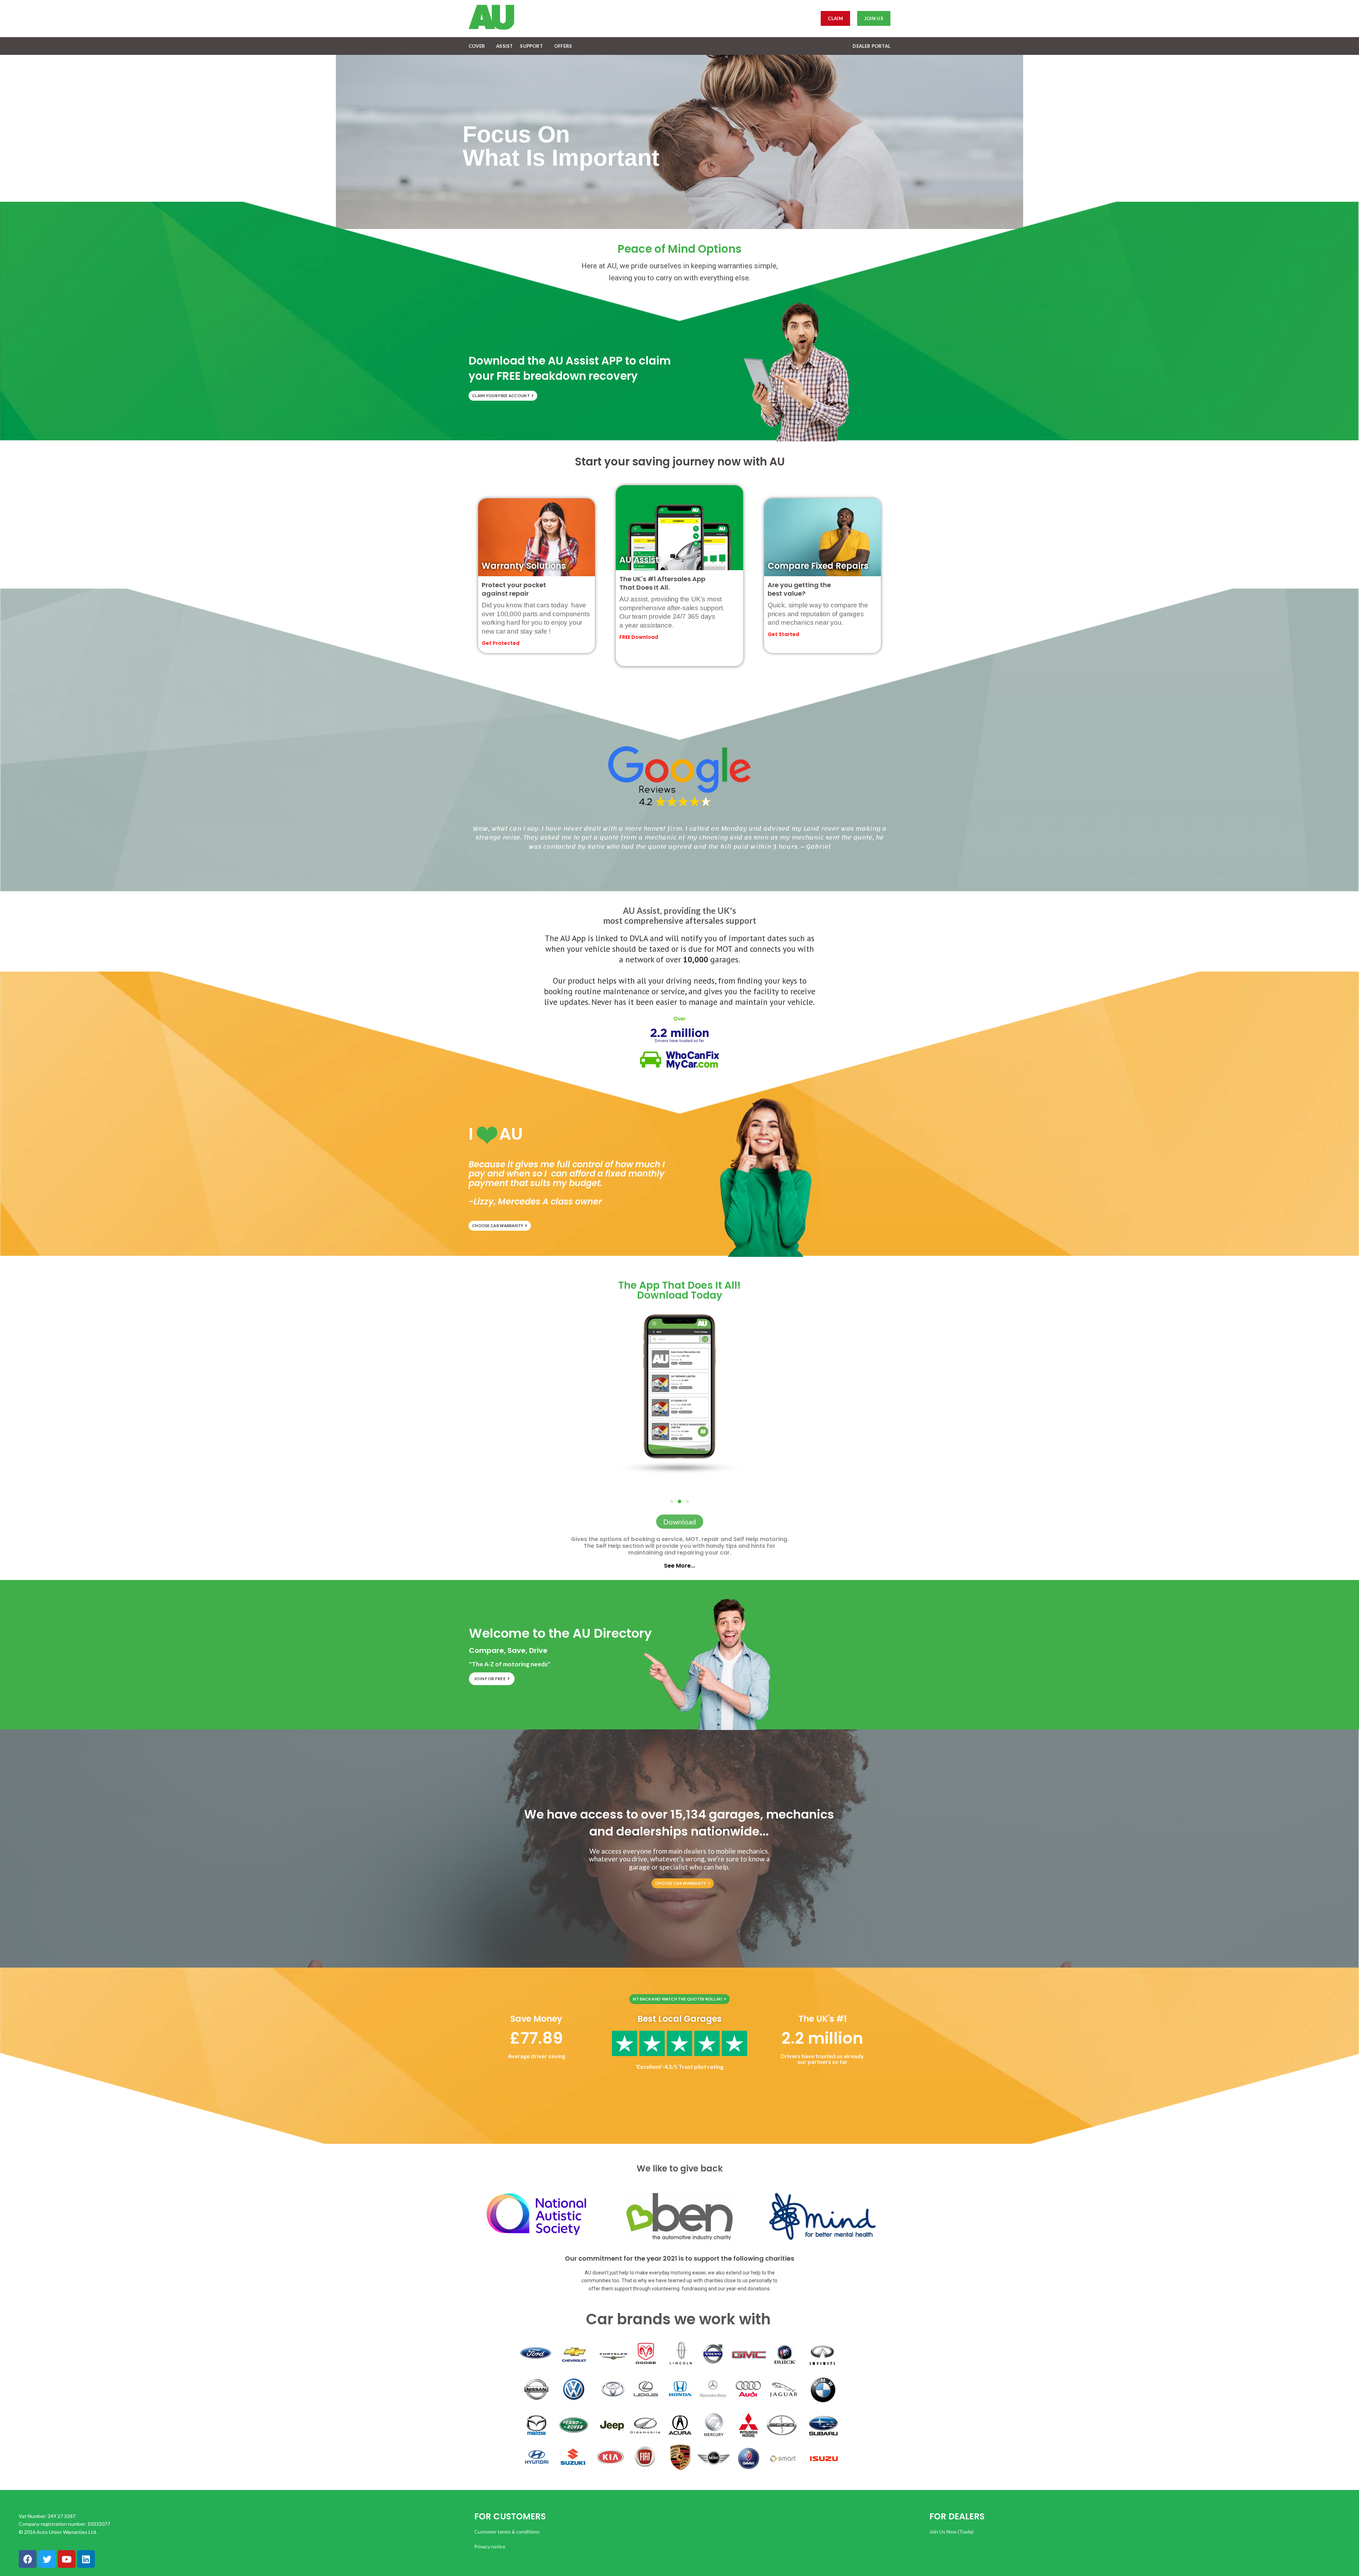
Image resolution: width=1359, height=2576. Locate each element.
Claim (835, 18)
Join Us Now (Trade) (951, 2532)
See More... (679, 1566)
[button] (687, 1501)
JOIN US (874, 18)
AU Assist (639, 560)
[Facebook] (28, 2559)
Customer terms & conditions (507, 2532)
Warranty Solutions (524, 566)
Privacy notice (490, 2546)
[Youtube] (67, 2559)
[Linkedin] (86, 2559)
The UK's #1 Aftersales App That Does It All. (662, 583)
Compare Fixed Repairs (818, 566)
